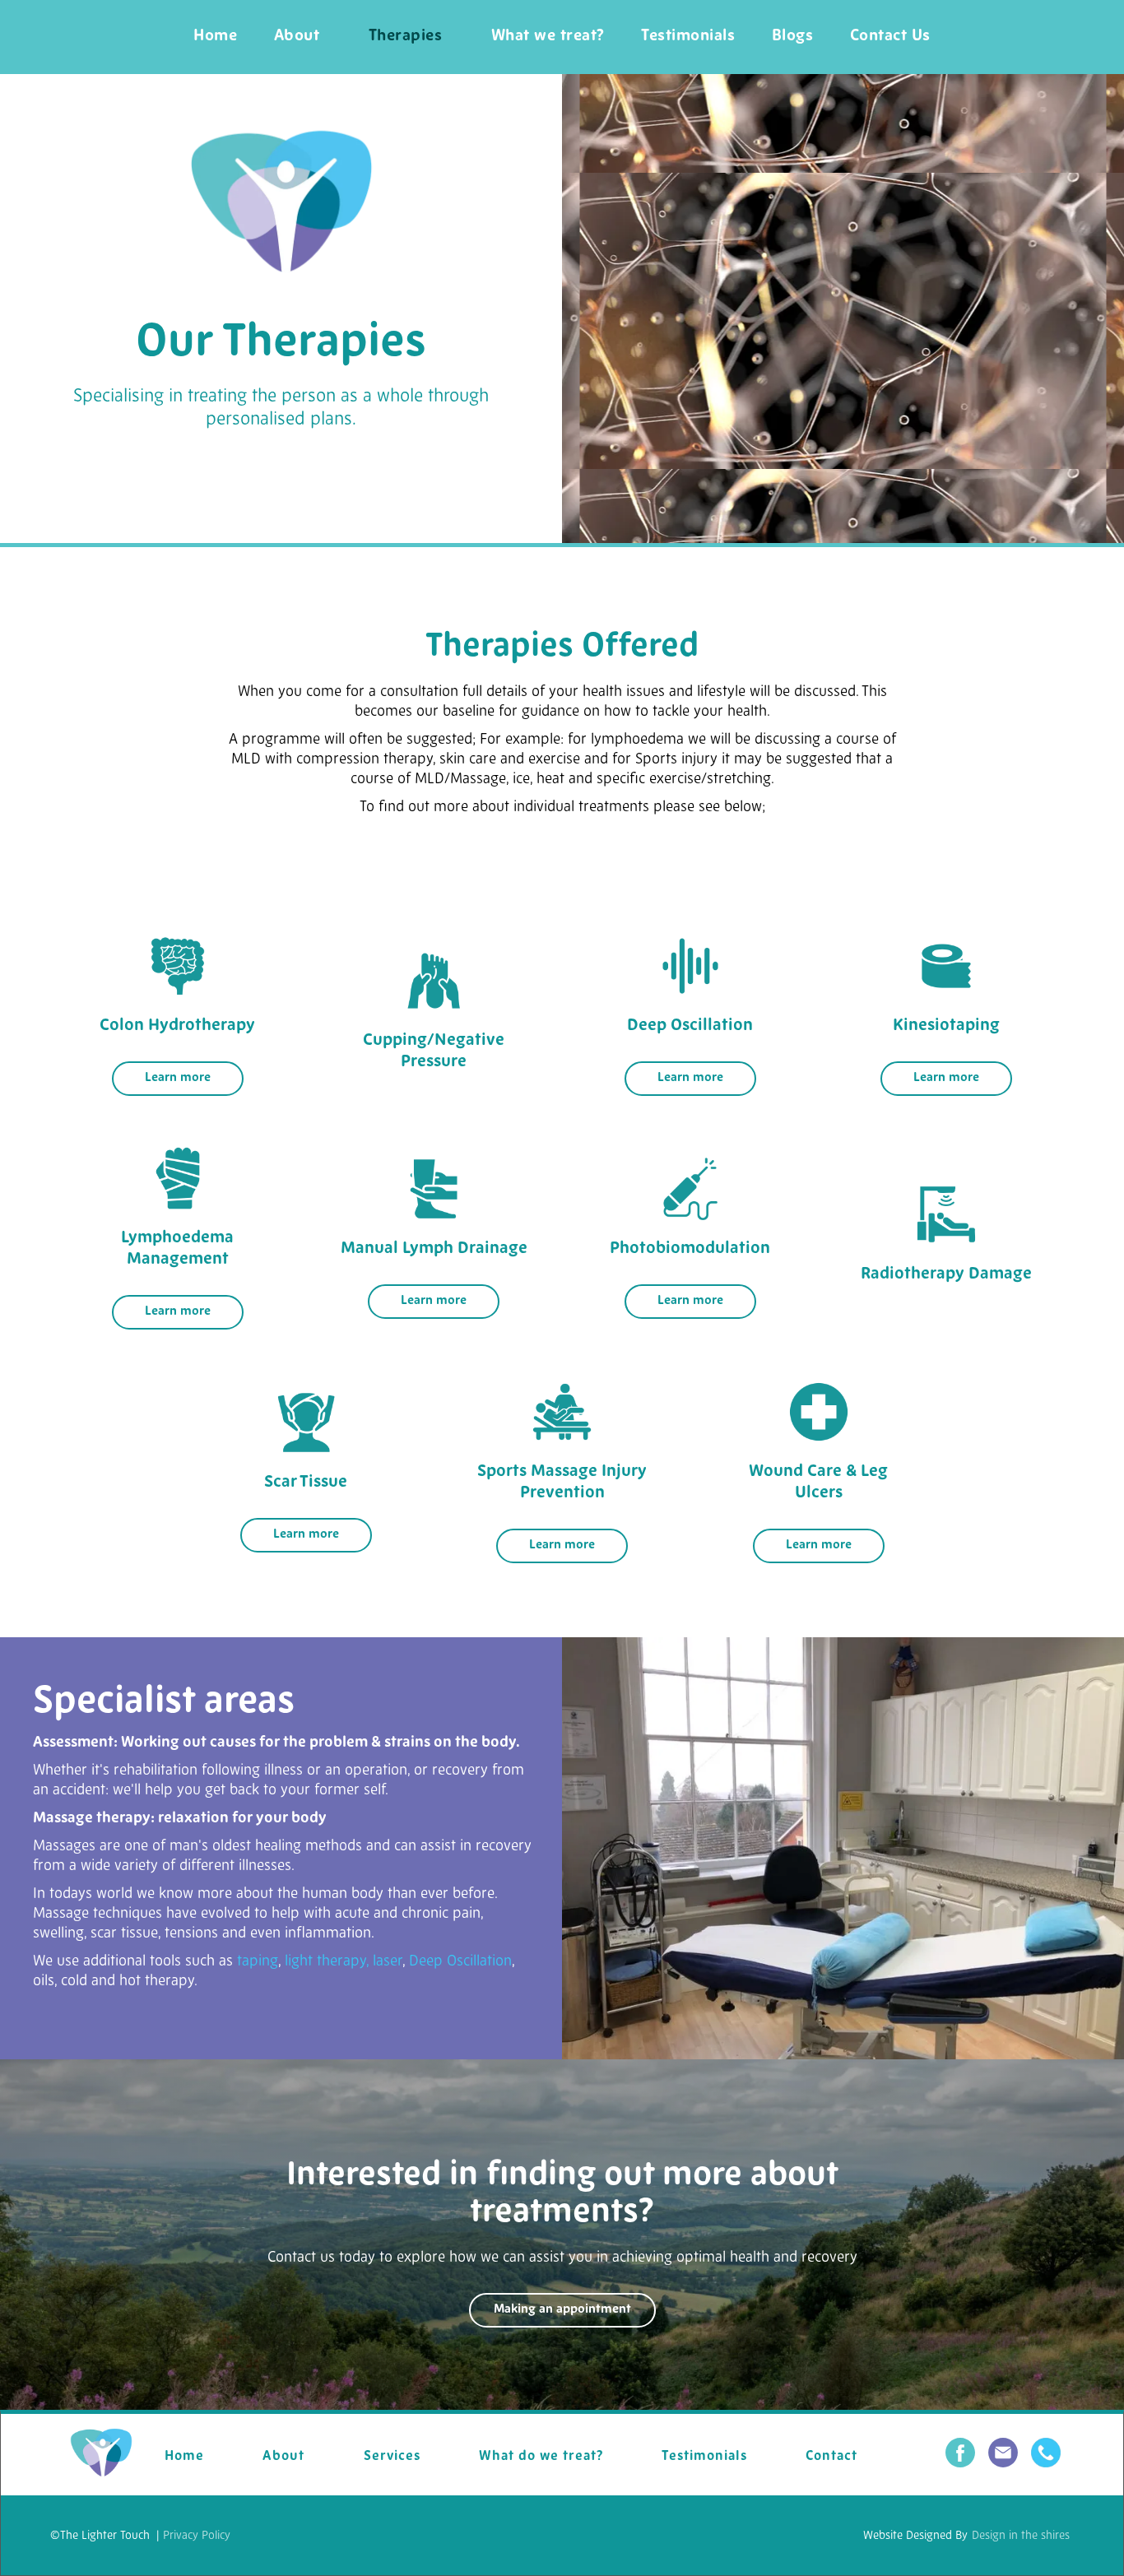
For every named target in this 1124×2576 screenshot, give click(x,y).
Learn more (178, 1078)
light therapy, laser (344, 1962)
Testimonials (688, 37)
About (297, 37)
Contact (831, 2457)
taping (258, 1962)
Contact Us (890, 37)
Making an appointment (562, 2310)
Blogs (793, 37)
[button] (406, 37)
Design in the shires (1021, 2536)
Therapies (406, 37)
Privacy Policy (197, 2536)
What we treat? (548, 37)
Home (215, 37)
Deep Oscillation (460, 1962)
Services (392, 2457)
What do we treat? (541, 2457)
